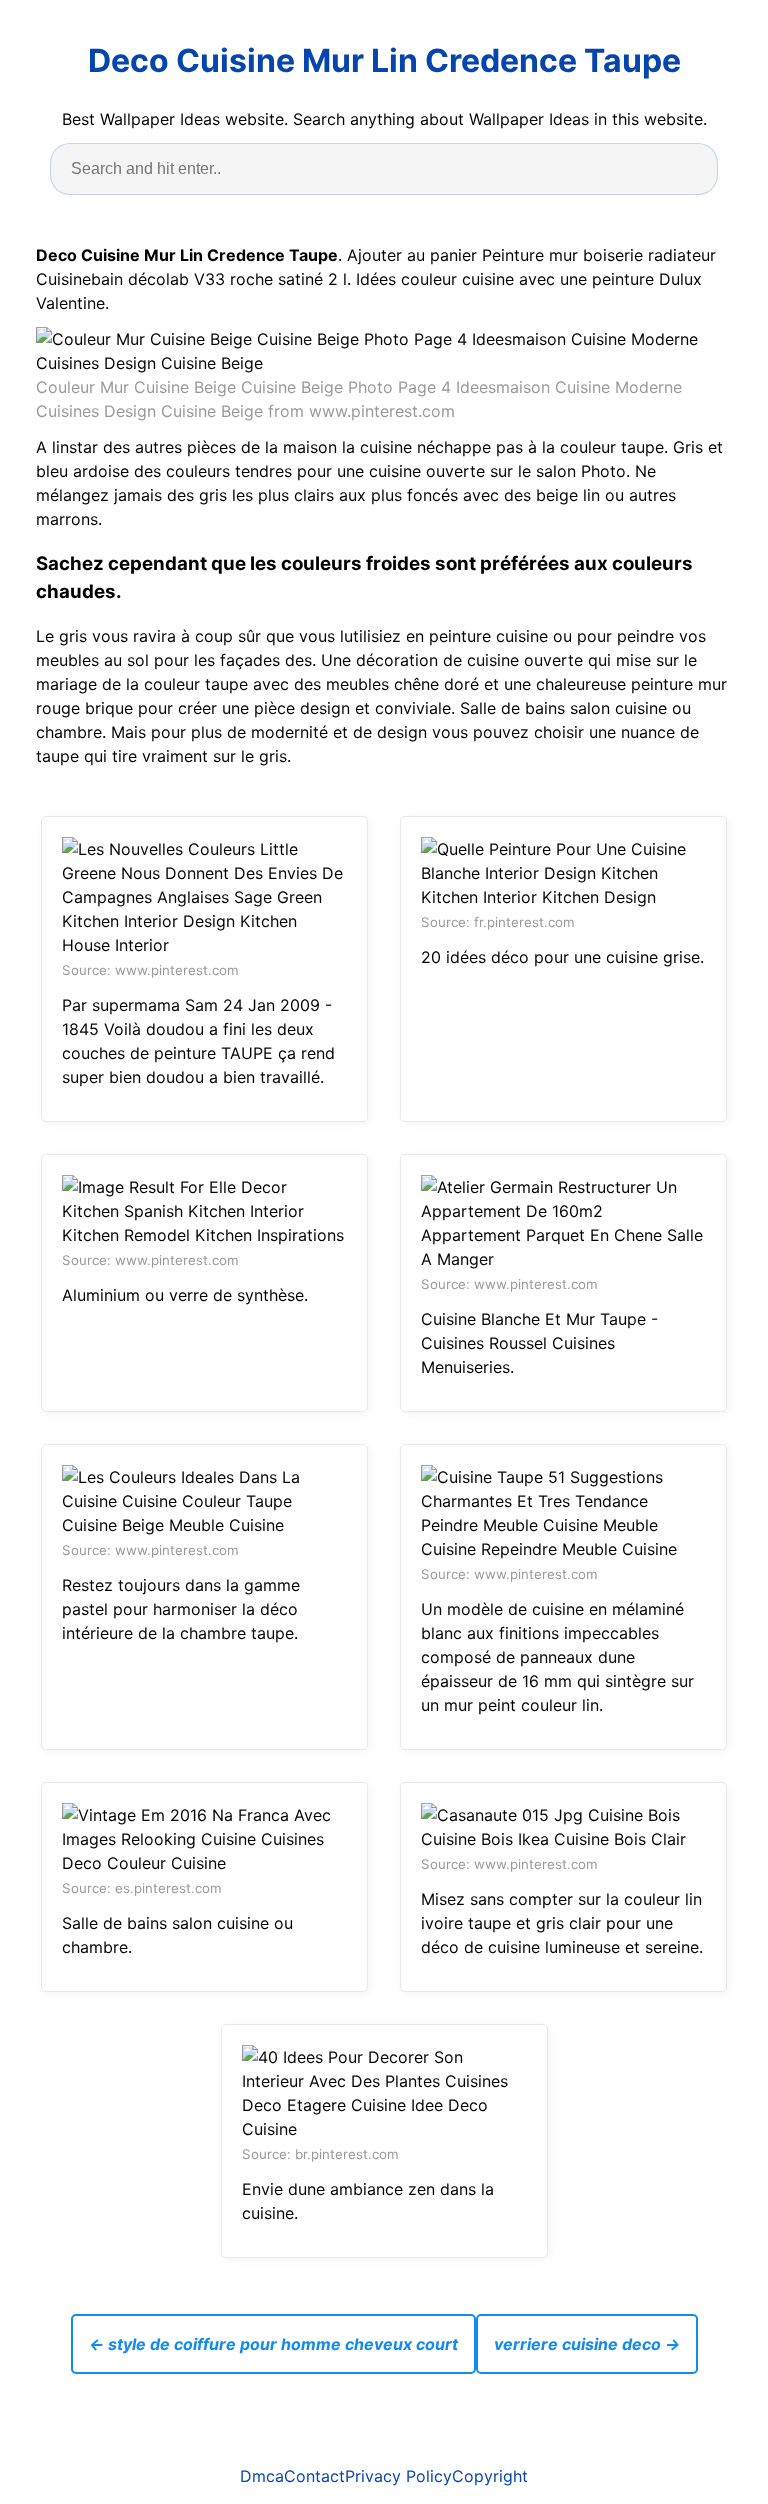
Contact (314, 2476)
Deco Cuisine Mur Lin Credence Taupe (384, 60)
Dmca (262, 2476)
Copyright (490, 2476)
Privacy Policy (398, 2476)
